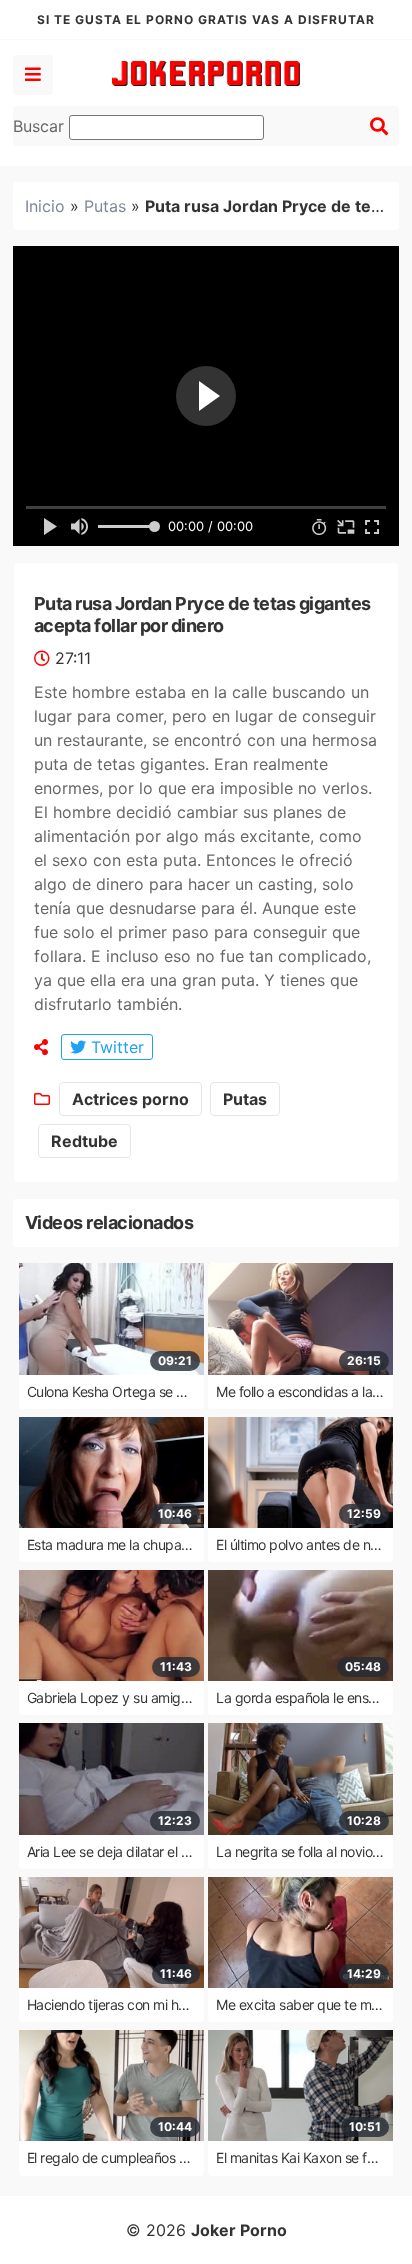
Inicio (45, 206)
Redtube (84, 1141)
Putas (105, 206)
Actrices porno (130, 1099)
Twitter (115, 1047)
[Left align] (33, 75)
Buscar (41, 126)
